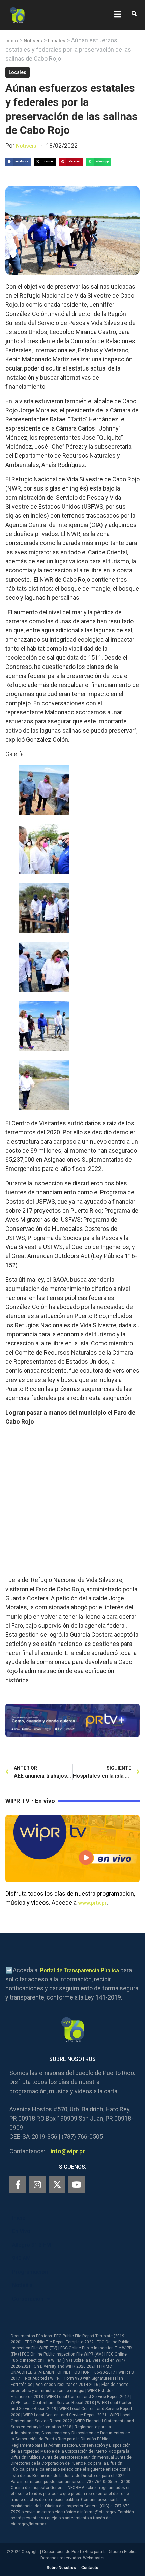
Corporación (28, 2299)
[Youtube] (77, 2185)
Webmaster (94, 2558)
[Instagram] (37, 2185)
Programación (30, 2272)
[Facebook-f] (18, 2185)
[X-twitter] (57, 2185)
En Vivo (21, 2231)
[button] (134, 14)
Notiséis (33, 41)
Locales (57, 41)
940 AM (21, 2258)
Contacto (90, 2568)
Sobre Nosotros (61, 2568)
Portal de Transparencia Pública (80, 1970)
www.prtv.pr (92, 1903)
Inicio (12, 41)
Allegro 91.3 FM (32, 2245)
